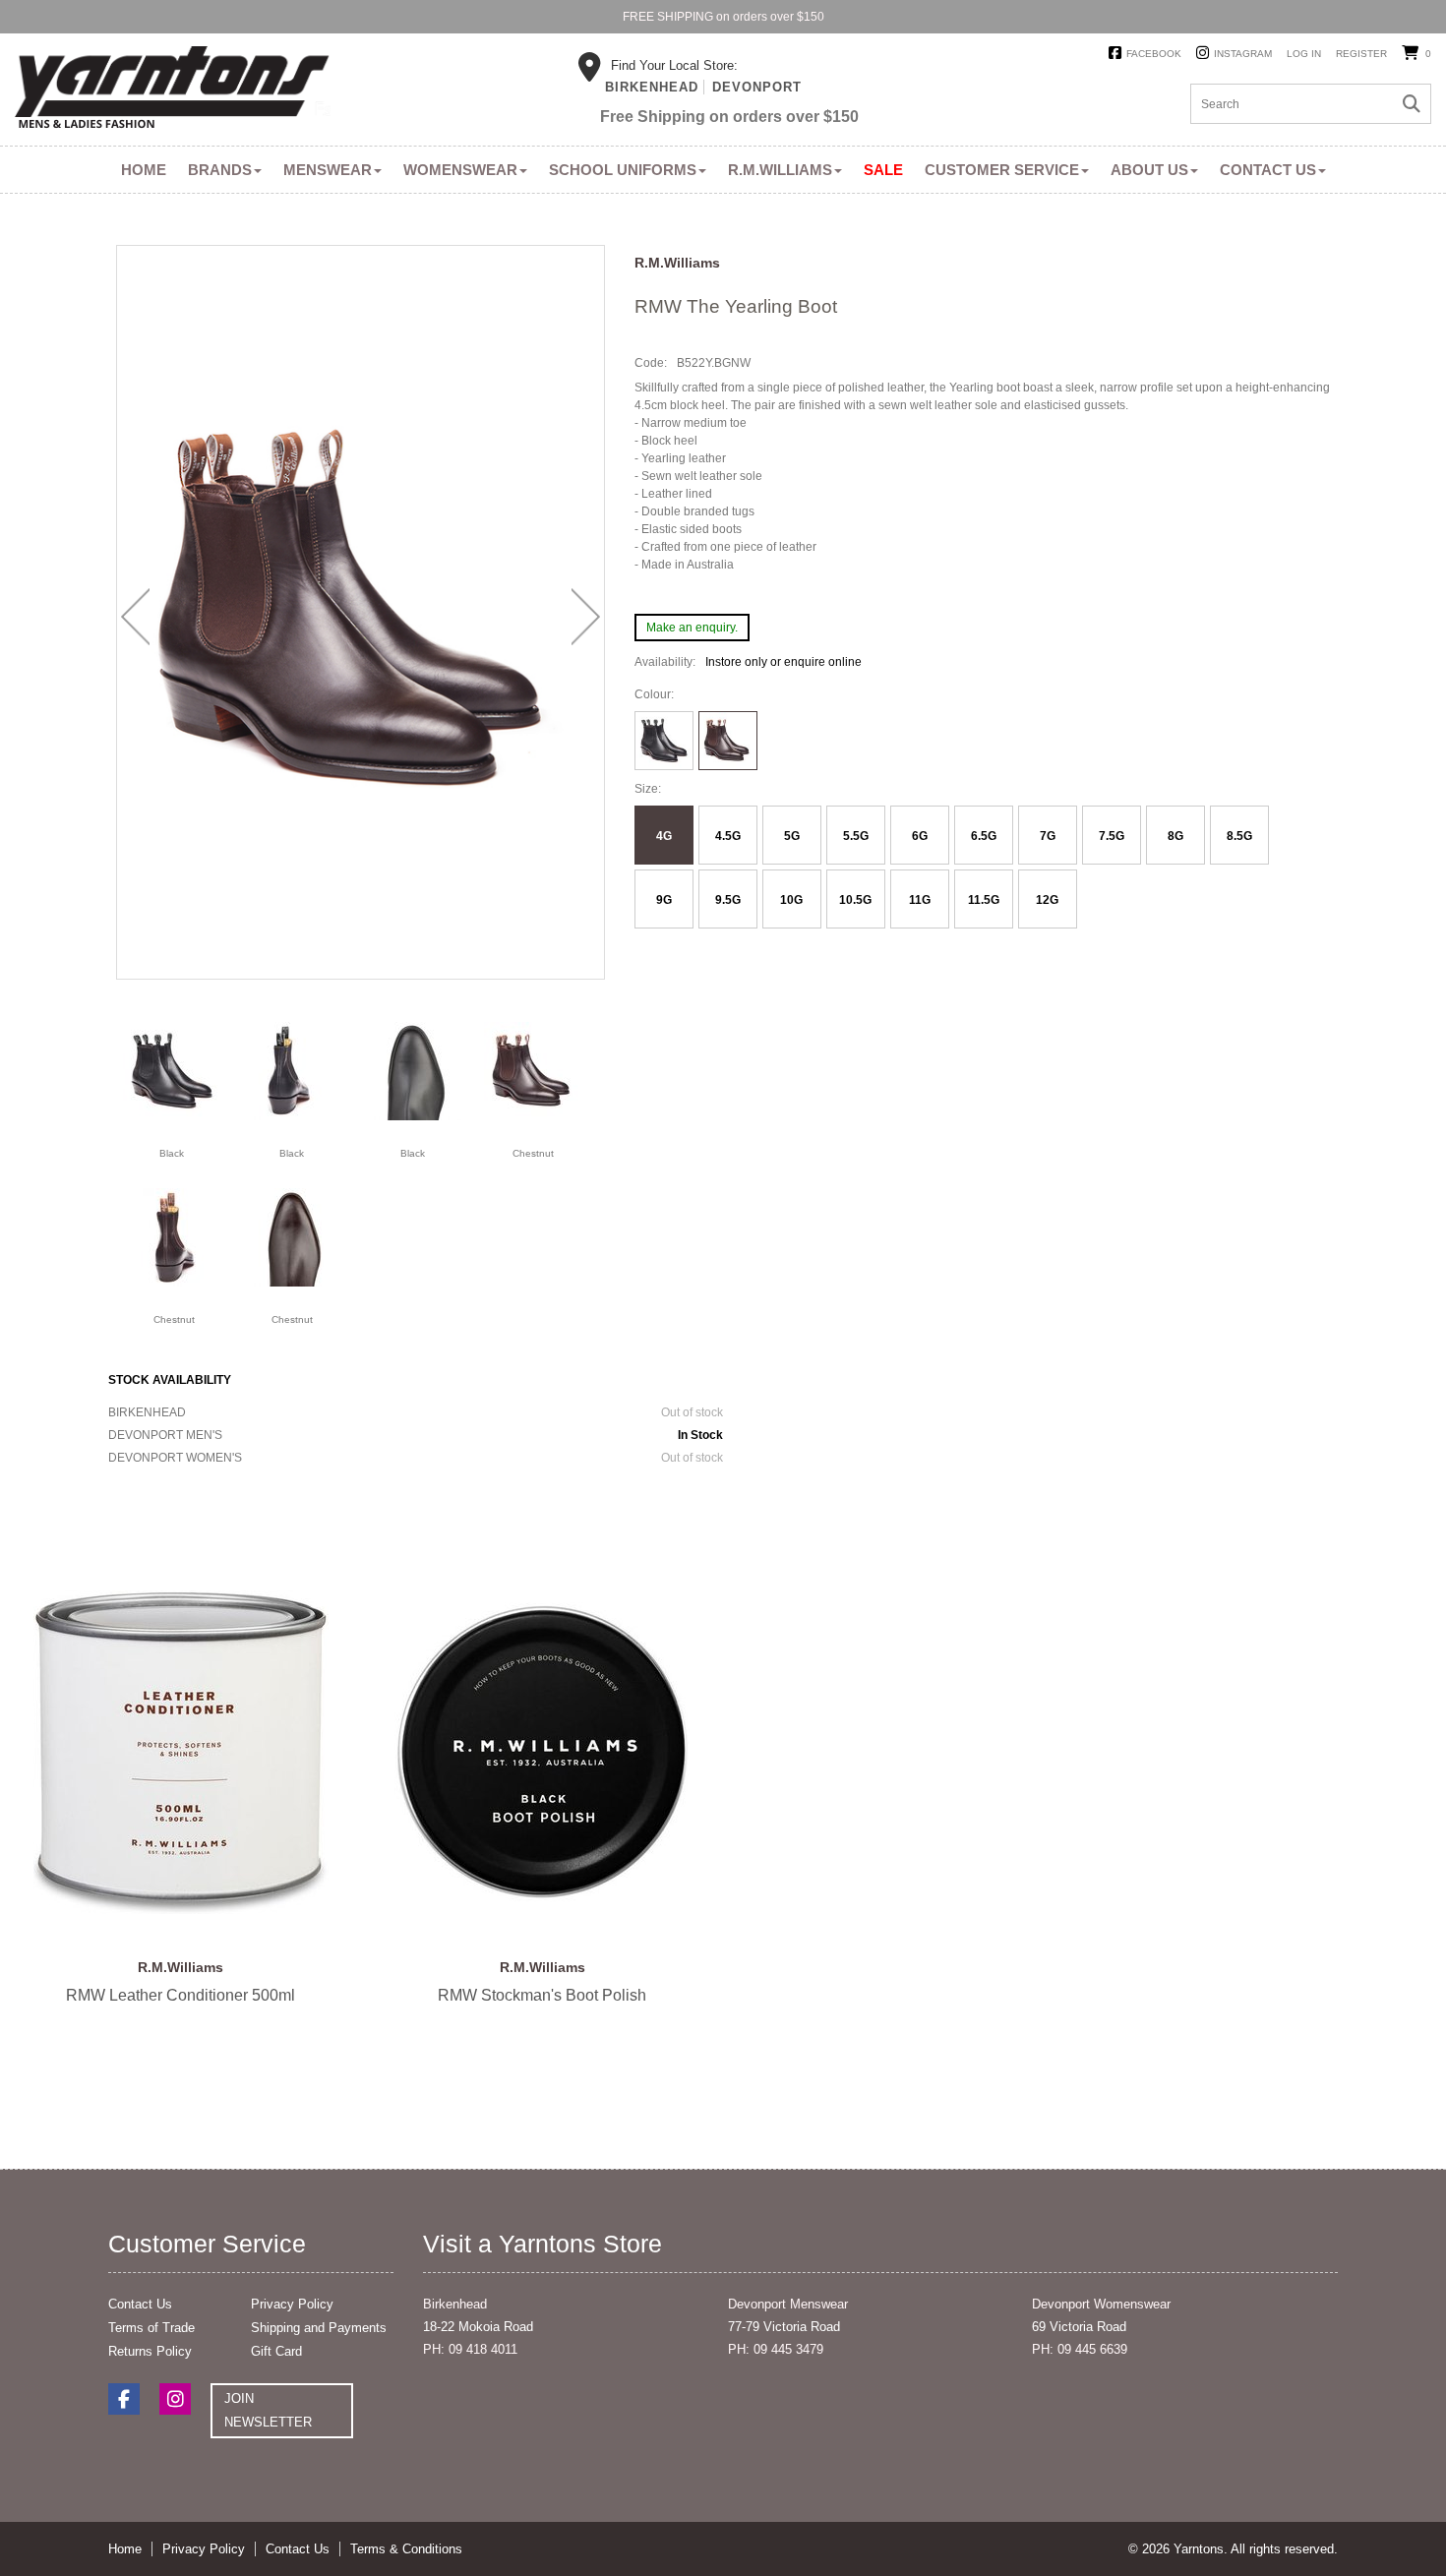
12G (1047, 900)
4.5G (728, 836)
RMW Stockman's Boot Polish (543, 1752)
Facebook (1154, 54)
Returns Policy (150, 2351)
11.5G (984, 900)
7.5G (1112, 836)
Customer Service (1002, 170)
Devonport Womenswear (1101, 2304)
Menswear (328, 170)
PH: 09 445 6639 (1080, 2349)
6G (920, 836)
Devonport (757, 87)
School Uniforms (623, 170)
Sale (883, 170)
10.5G (855, 900)
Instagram (1243, 54)
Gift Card (276, 2351)
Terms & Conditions (406, 2549)
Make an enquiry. (692, 628)
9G (664, 900)
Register (1361, 54)
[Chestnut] (532, 1070)
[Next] (586, 617)
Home (144, 170)
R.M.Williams (780, 170)
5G (792, 836)
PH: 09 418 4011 (470, 2349)
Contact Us (1268, 170)
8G (1175, 836)
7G (1048, 836)
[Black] (172, 1070)
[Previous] (135, 617)
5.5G (856, 836)
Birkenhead (652, 87)
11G (920, 900)
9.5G (728, 900)
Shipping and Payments (319, 2328)
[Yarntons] (173, 90)
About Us (1149, 170)
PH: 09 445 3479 (776, 2349)
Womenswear (460, 170)
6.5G (984, 836)
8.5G (1239, 836)
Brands (220, 170)
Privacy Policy (292, 2304)
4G (664, 836)
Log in (1304, 54)
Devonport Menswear (788, 2304)
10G (791, 900)
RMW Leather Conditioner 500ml (181, 1752)
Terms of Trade (151, 2328)
